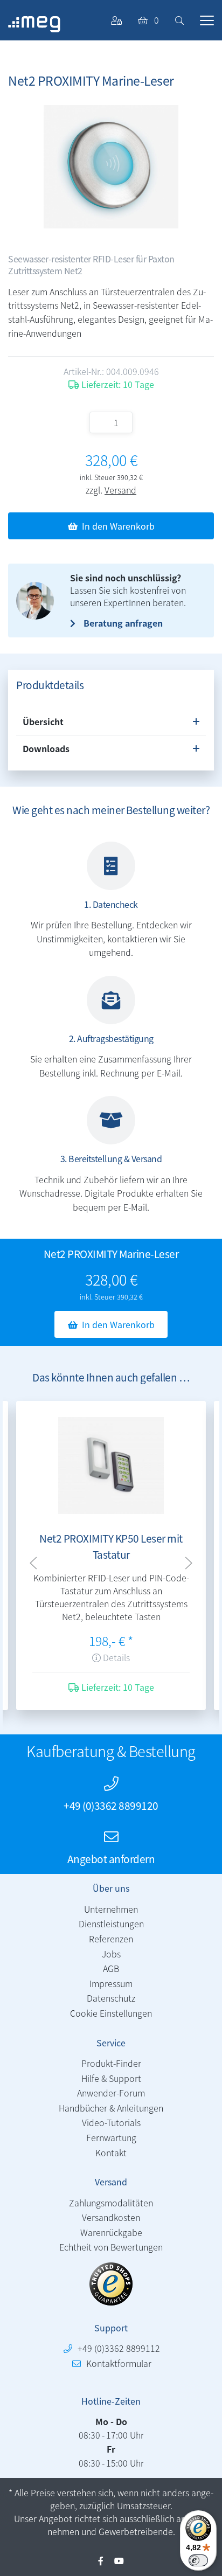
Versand (120, 490)
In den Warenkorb (118, 526)
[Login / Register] (116, 20)
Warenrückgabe (111, 2232)
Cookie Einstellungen (111, 2013)
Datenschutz (111, 1998)
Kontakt (111, 2153)
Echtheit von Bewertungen (111, 2247)
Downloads (46, 748)
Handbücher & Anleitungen (111, 2108)
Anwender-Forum (111, 2093)
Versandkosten (111, 2217)
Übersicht (43, 721)
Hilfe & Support (111, 2078)
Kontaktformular (119, 2363)
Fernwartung (111, 2137)
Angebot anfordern (111, 1859)
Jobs (111, 1954)
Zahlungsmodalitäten (111, 2203)
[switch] (198, 2560)
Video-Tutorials (111, 2122)
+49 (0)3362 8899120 (111, 1805)
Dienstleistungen (111, 1924)
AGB (111, 1968)
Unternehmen (111, 1909)
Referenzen (111, 1939)
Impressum (111, 1983)
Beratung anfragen (123, 623)
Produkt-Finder (111, 2063)
